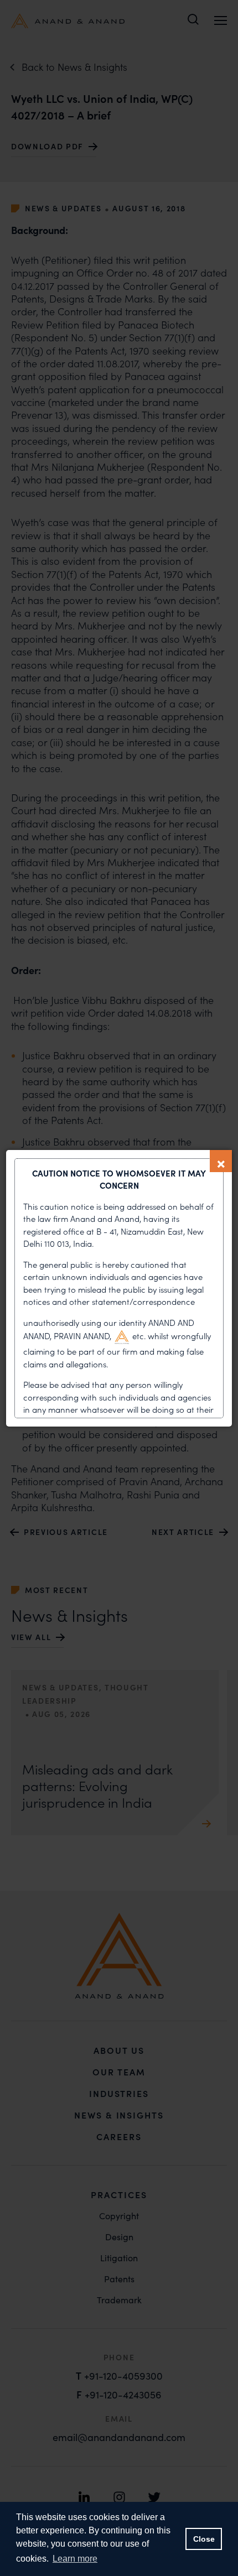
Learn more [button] (75, 2559)
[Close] (221, 1161)
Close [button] (204, 2539)
